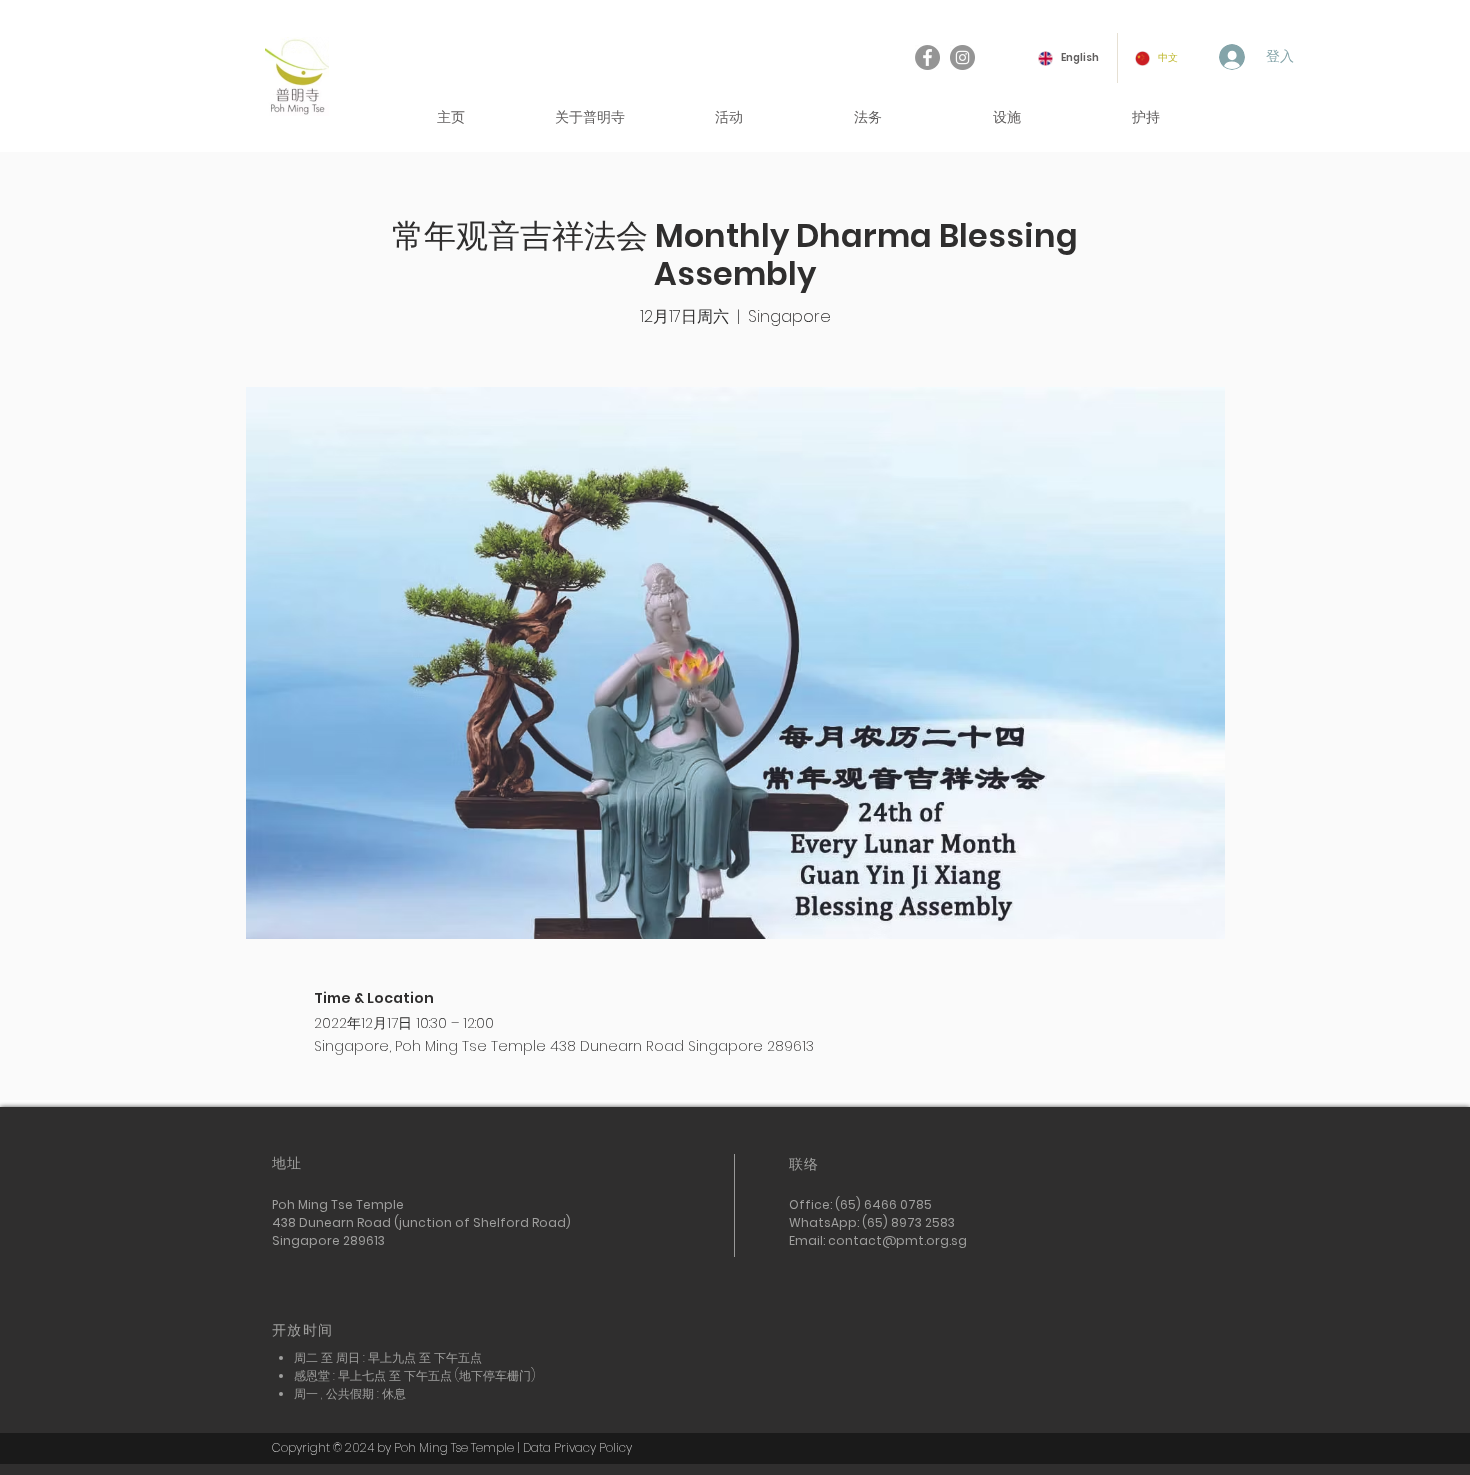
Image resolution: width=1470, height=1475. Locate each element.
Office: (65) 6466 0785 (862, 1204)
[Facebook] (927, 57)
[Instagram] (962, 57)
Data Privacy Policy (577, 1447)
